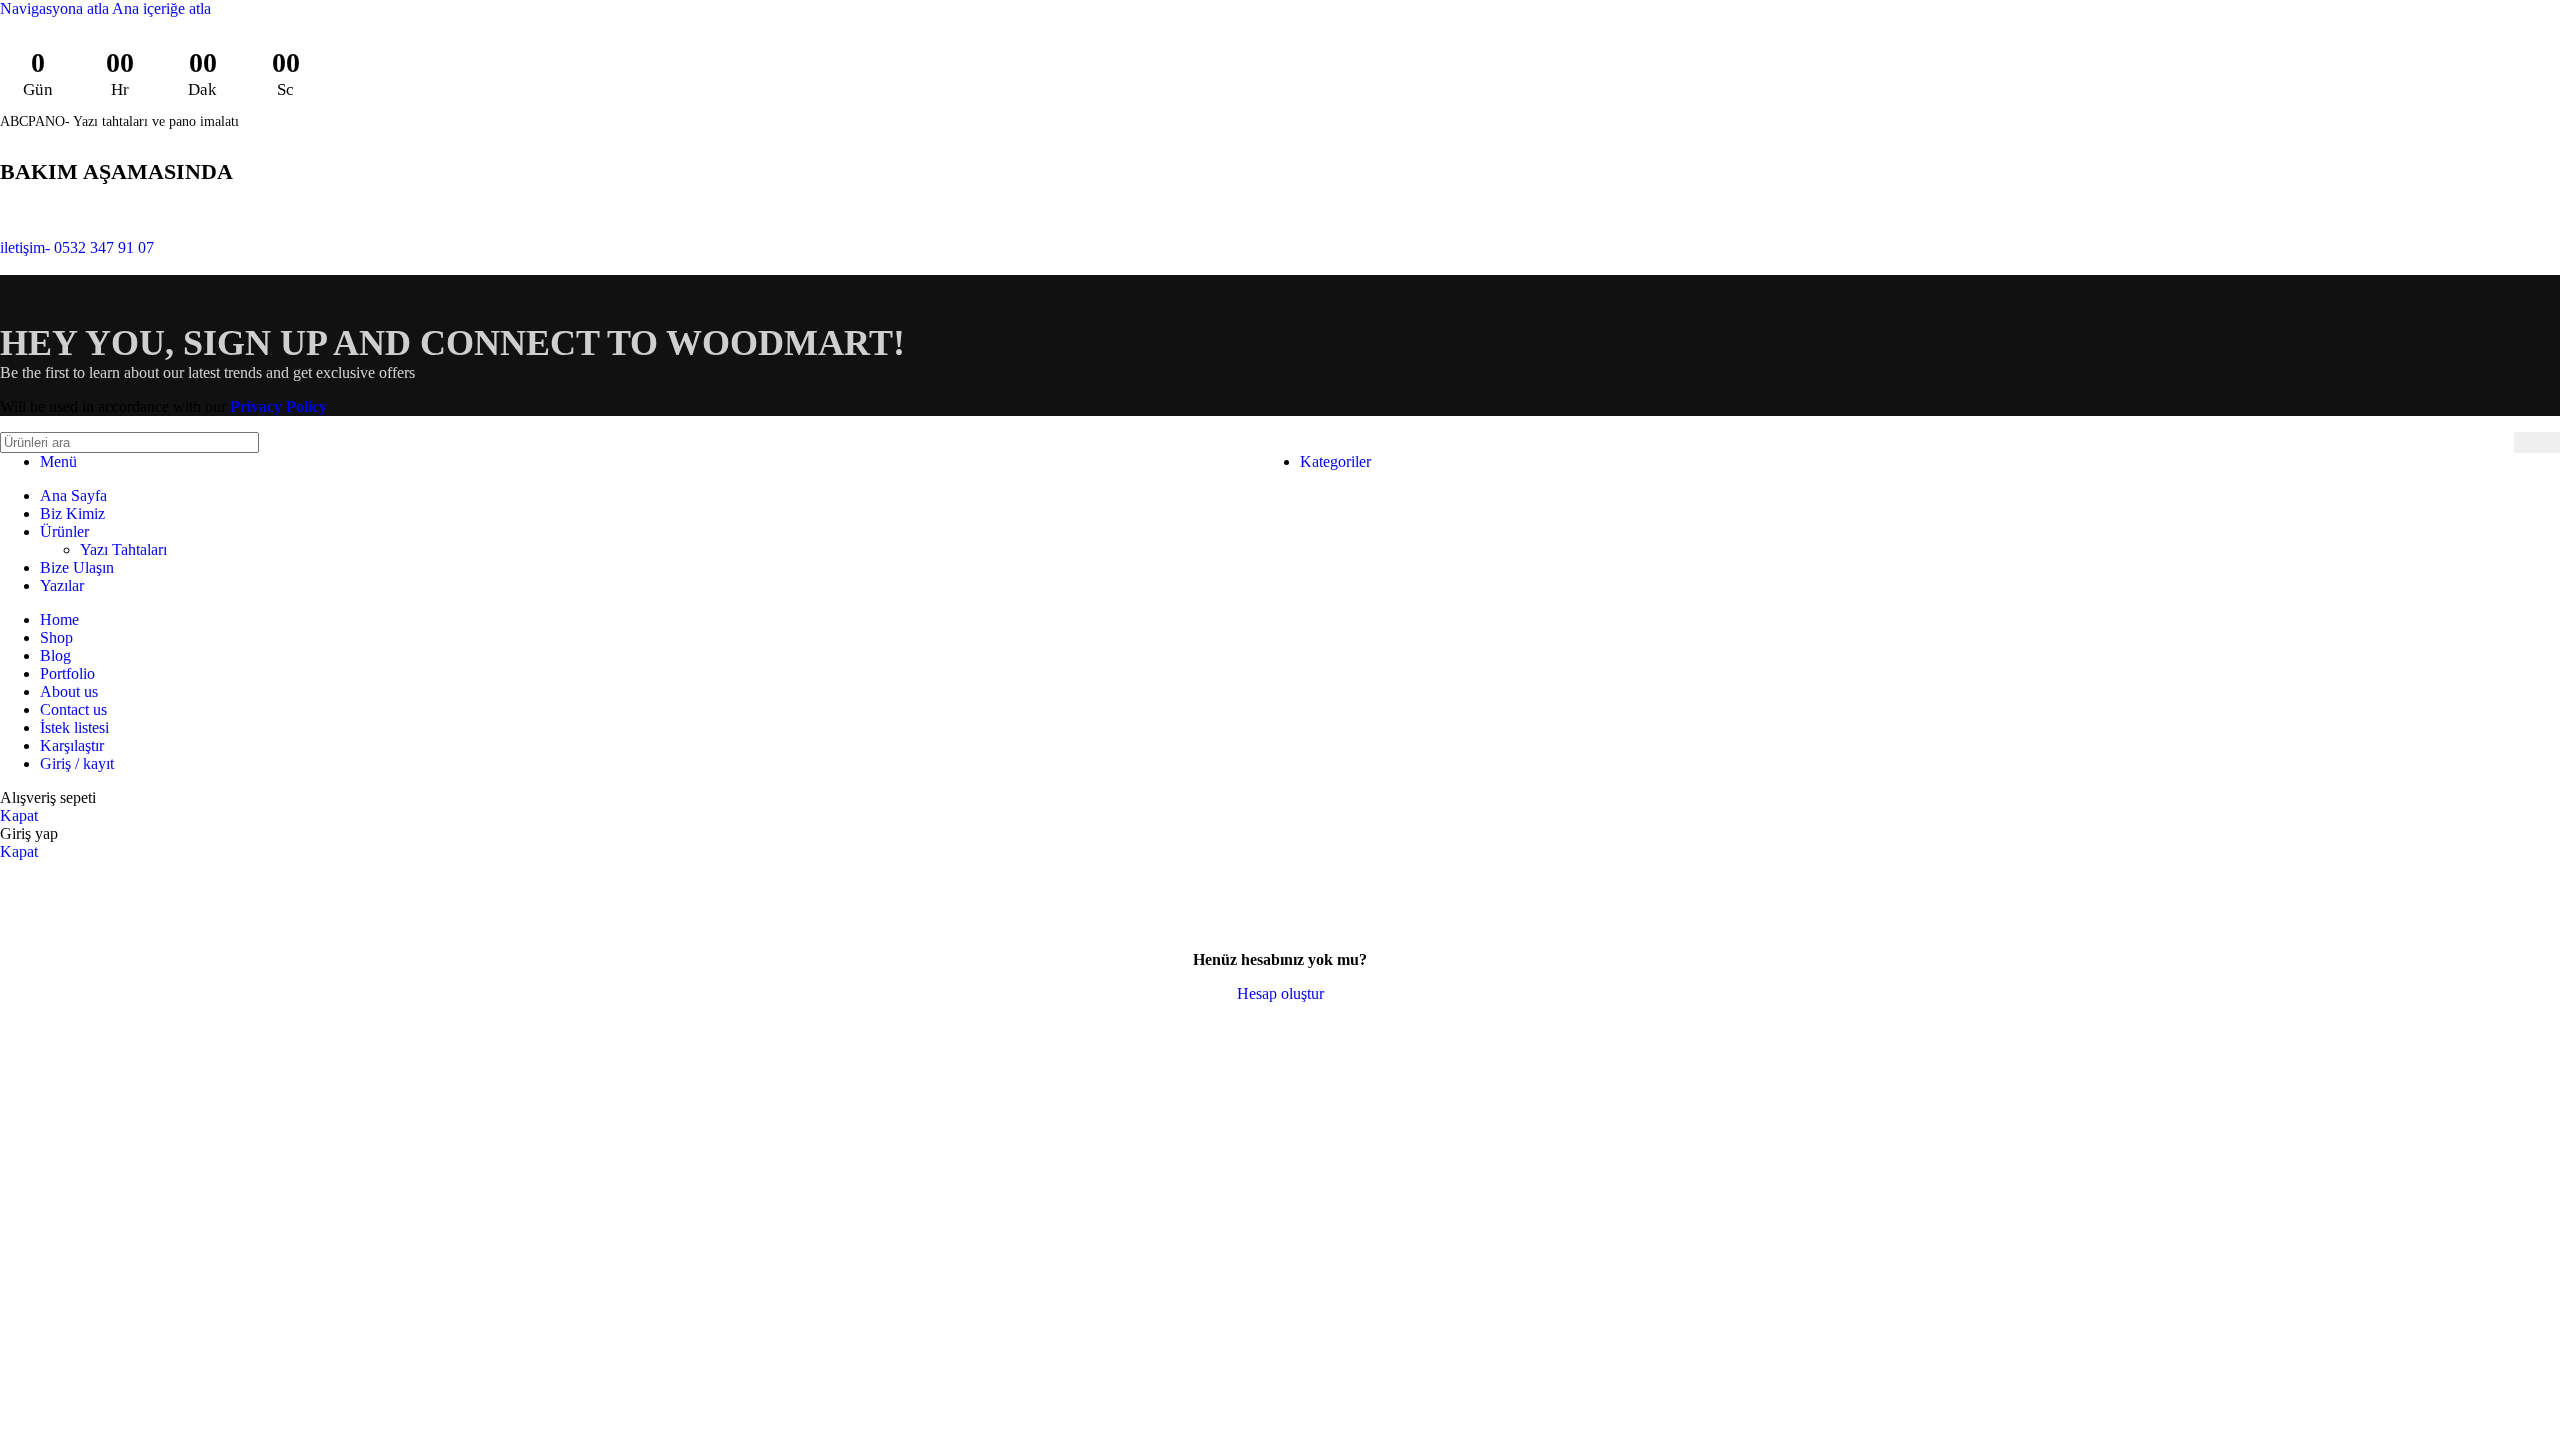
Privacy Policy (278, 406)
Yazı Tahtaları (123, 549)
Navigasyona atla (56, 8)
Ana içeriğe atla (161, 8)
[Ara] (2537, 442)
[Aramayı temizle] (2494, 443)
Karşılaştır (72, 745)
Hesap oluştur (1280, 993)
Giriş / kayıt (77, 763)
